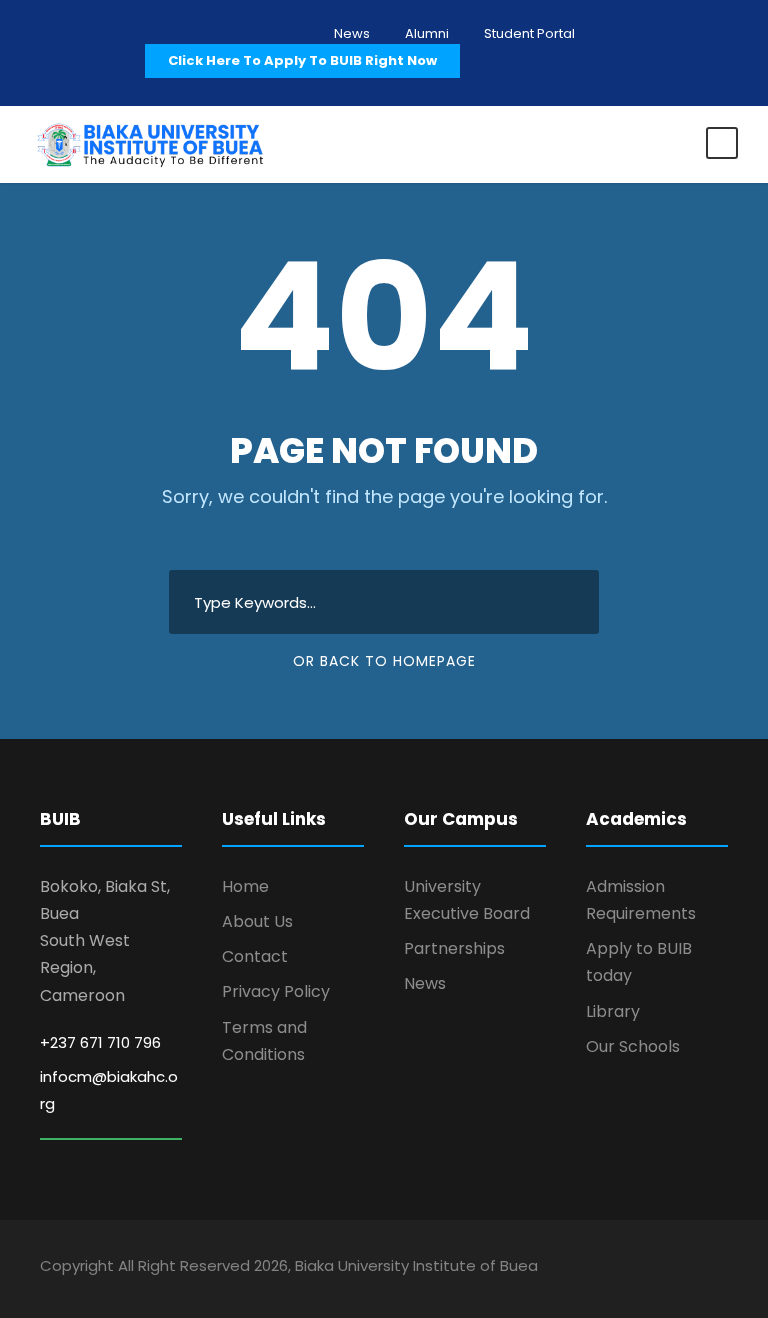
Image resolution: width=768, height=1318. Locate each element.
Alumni (427, 33)
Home (245, 886)
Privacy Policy (276, 991)
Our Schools (633, 1046)
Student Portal (529, 33)
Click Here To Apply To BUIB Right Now (302, 60)
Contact (255, 956)
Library (613, 1011)
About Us (257, 921)
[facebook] (615, 1269)
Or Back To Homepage (384, 661)
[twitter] (685, 1269)
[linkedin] (650, 1269)
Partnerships (454, 948)
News (352, 33)
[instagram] (720, 1269)
